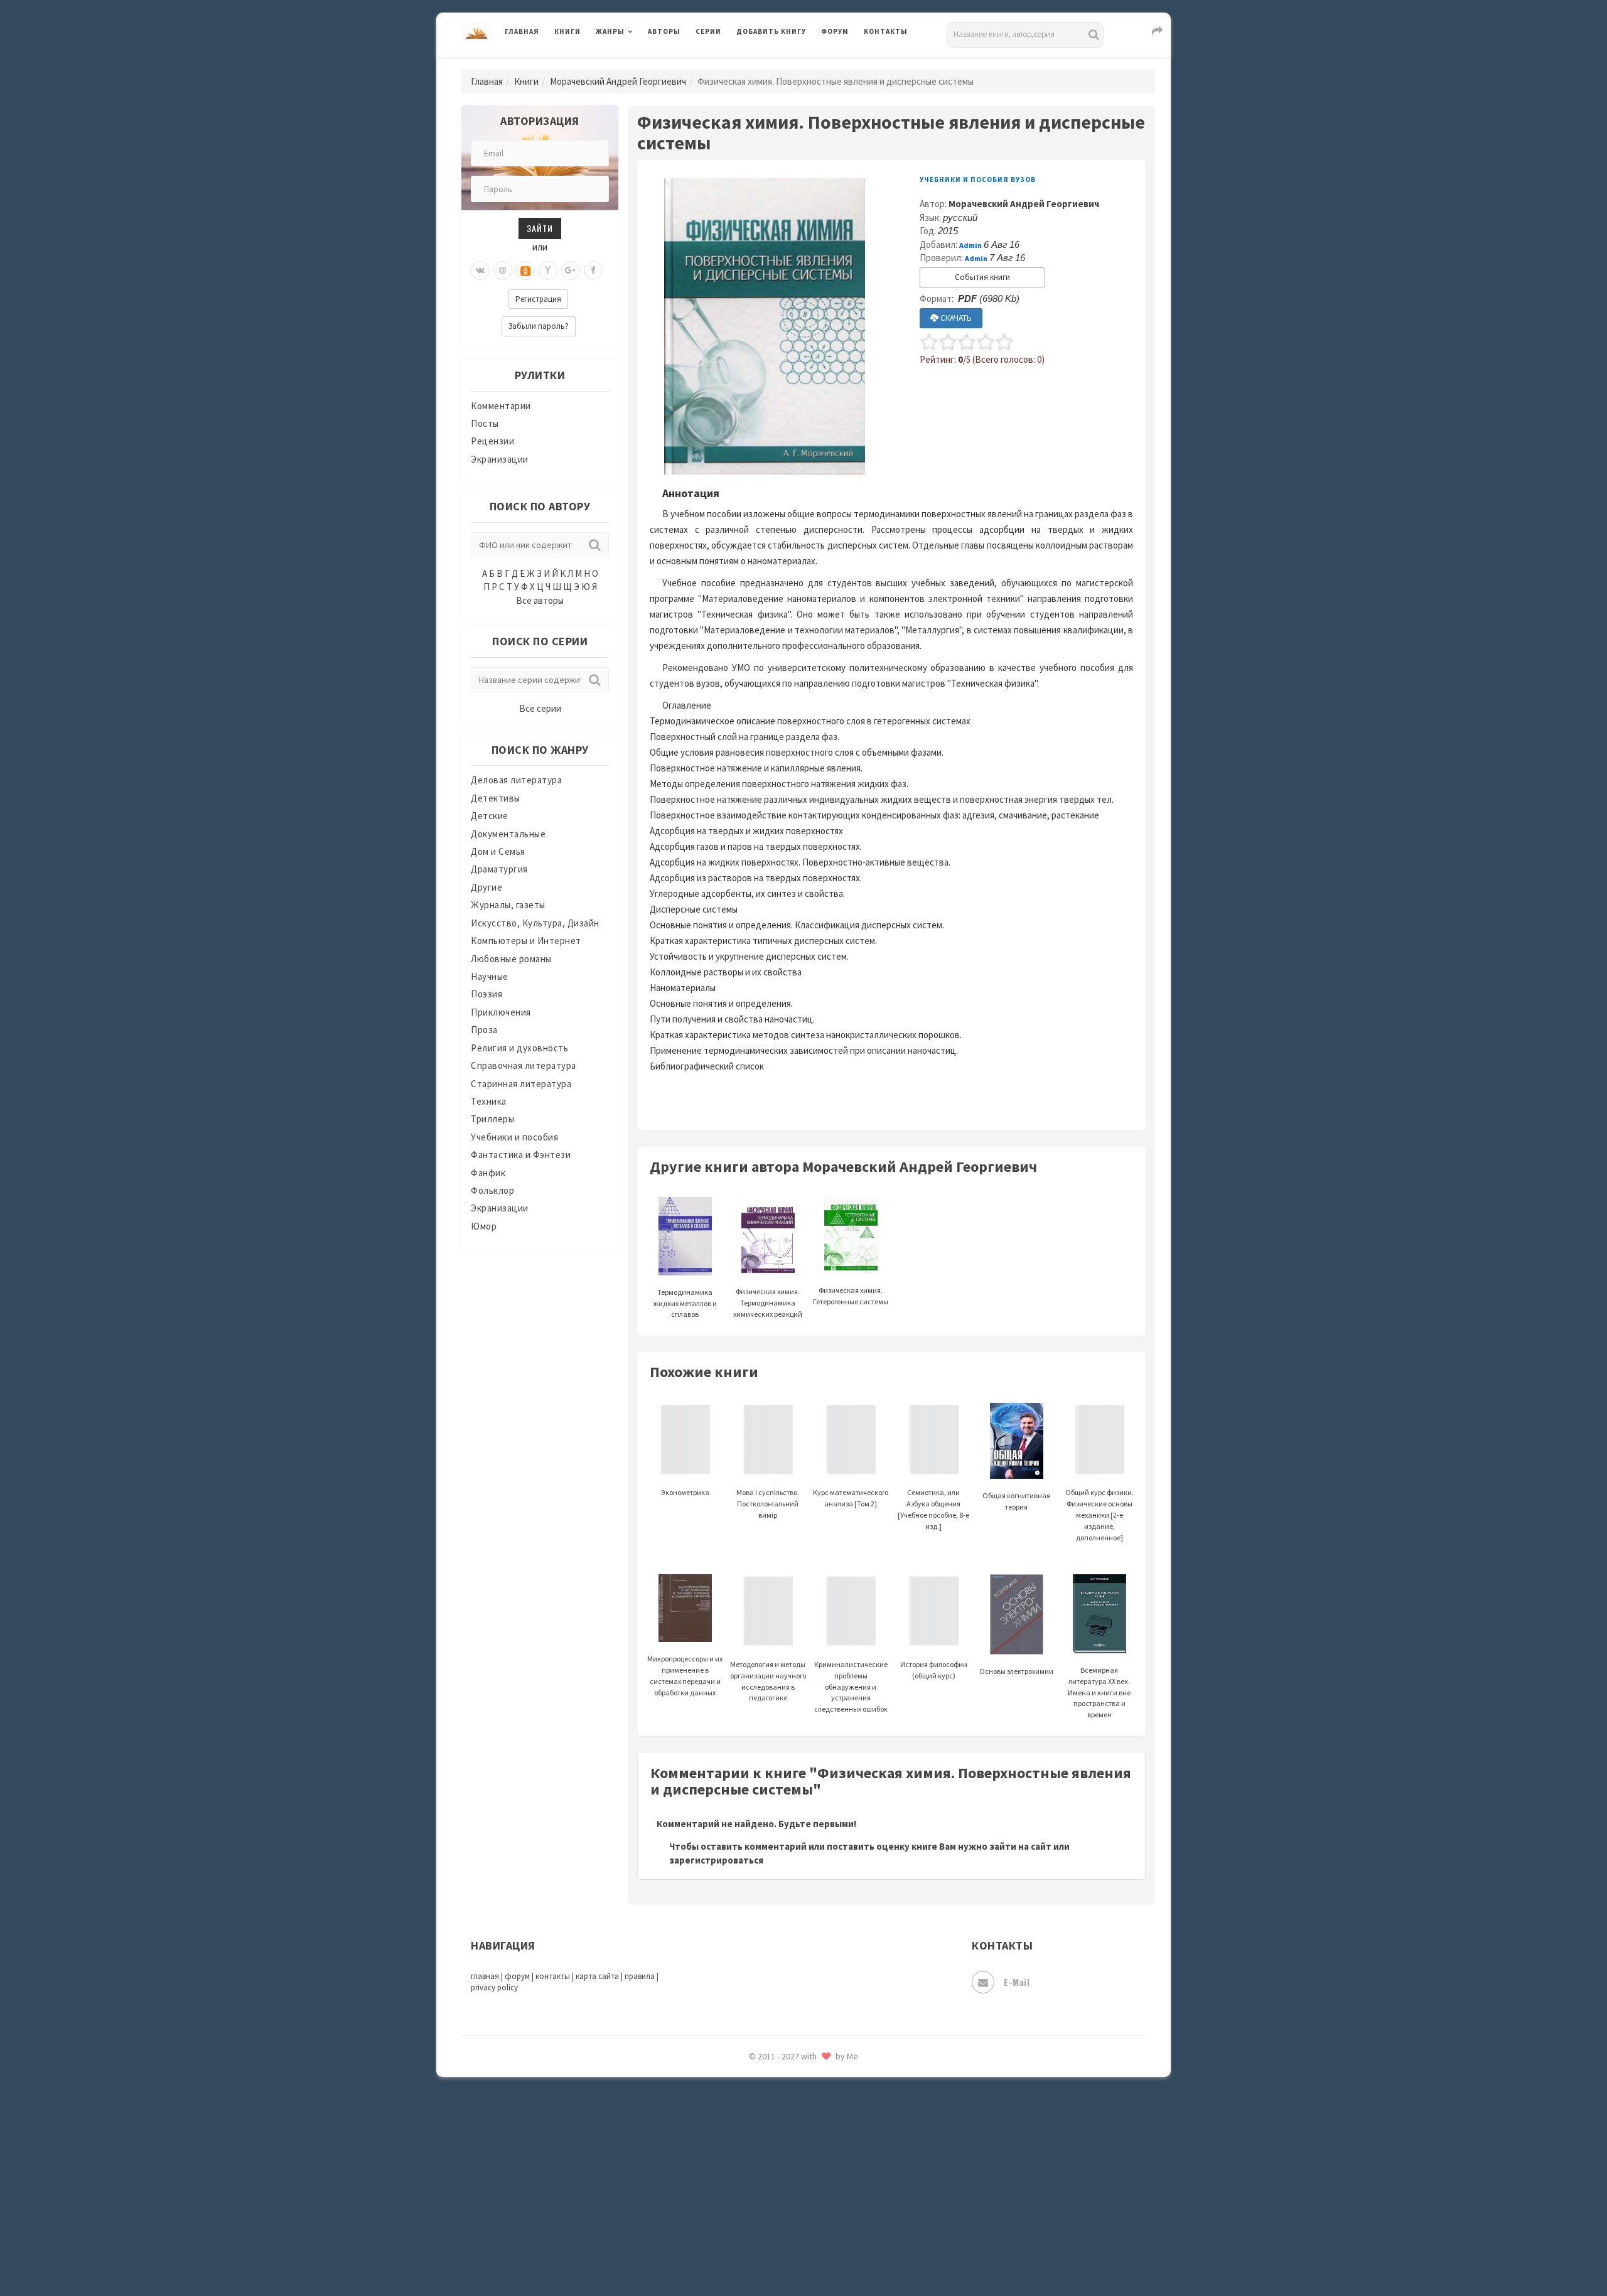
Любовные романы (511, 959)
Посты (485, 423)
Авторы (664, 31)
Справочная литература (524, 1065)
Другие (486, 887)
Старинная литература (521, 1084)
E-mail (1017, 1982)
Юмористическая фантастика (803, 2253)
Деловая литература (781, 64)
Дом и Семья (498, 851)
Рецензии (492, 441)
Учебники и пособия (514, 1137)
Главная (522, 31)
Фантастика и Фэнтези (521, 1155)
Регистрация (538, 299)
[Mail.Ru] (503, 271)
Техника (489, 1101)
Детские (490, 816)
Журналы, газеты (508, 905)
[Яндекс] (548, 271)
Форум (835, 31)
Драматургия (499, 869)
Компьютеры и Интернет (526, 941)
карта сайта (597, 1976)
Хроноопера (763, 2113)
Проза (484, 1030)
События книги (982, 277)
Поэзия (486, 994)
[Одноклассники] (525, 271)
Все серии (540, 708)
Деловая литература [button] (640, 64)
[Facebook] (593, 271)
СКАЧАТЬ (955, 318)
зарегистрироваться (716, 1860)
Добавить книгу (771, 31)
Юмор (484, 1226)
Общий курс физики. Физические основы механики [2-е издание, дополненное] (1099, 1515)
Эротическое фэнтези (786, 2225)
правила (640, 1976)
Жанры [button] (610, 31)
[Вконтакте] (480, 271)
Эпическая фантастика (788, 2141)
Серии (708, 31)
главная (485, 1976)
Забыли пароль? (539, 326)
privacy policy (494, 1988)
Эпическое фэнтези (780, 2169)
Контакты (886, 31)
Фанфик (488, 1173)
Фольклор (492, 1190)
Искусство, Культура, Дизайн (535, 923)
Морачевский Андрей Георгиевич (618, 81)
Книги (567, 31)
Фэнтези (756, 2085)
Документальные (508, 834)
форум (517, 1976)
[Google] (571, 271)
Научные (490, 976)
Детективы (496, 798)
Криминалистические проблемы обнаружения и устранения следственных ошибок (851, 1687)
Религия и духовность (519, 1048)
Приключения (501, 1012)
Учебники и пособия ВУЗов (978, 180)
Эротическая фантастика (793, 2197)
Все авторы (540, 600)
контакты (553, 1976)
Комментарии (501, 406)
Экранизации (500, 459)
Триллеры (492, 1119)
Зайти (540, 228)
